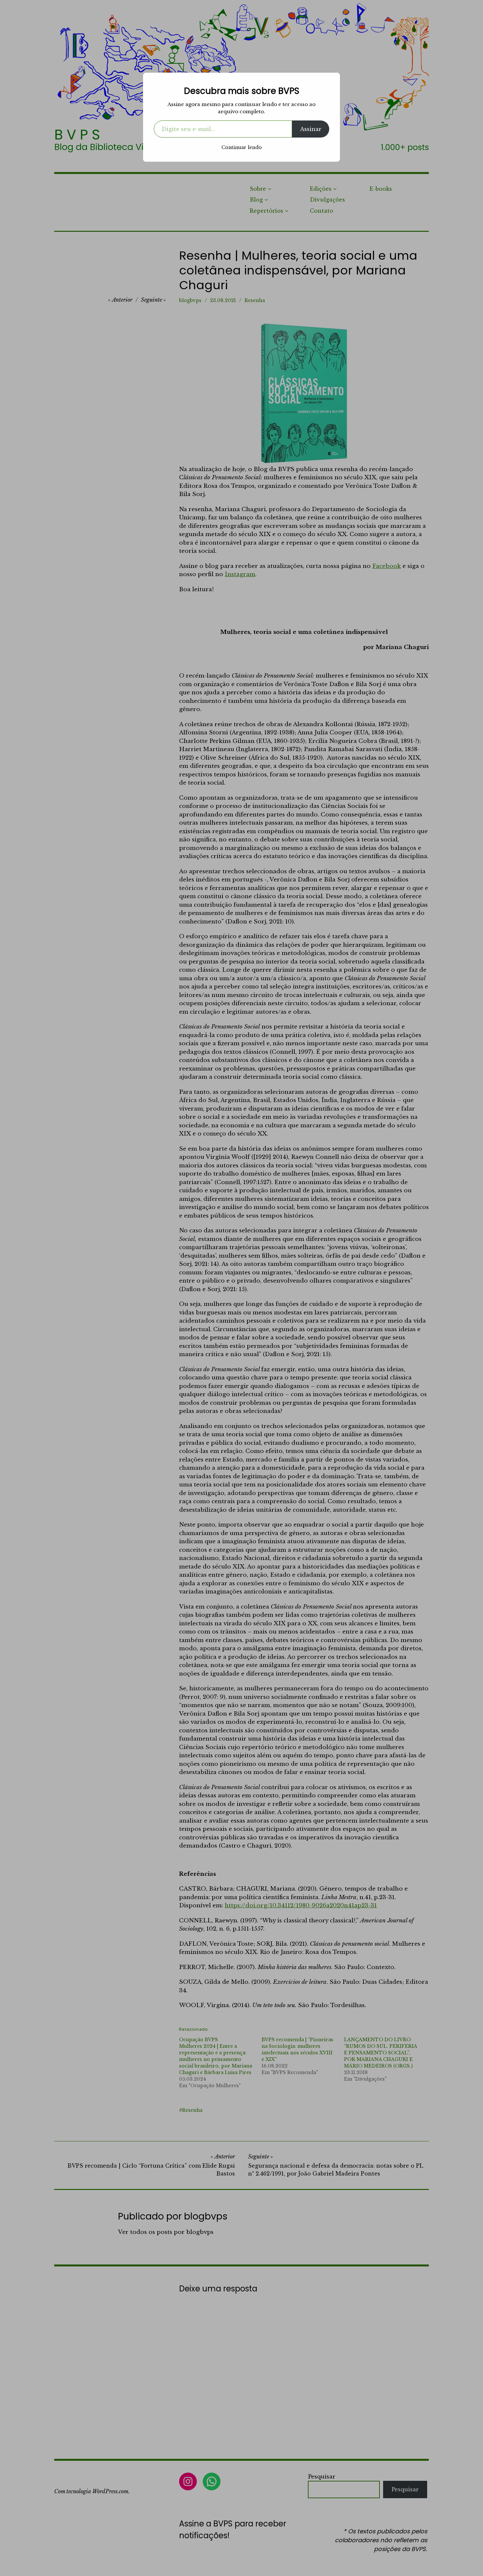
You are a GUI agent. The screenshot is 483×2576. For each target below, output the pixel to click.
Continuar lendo (242, 147)
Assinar (311, 129)
